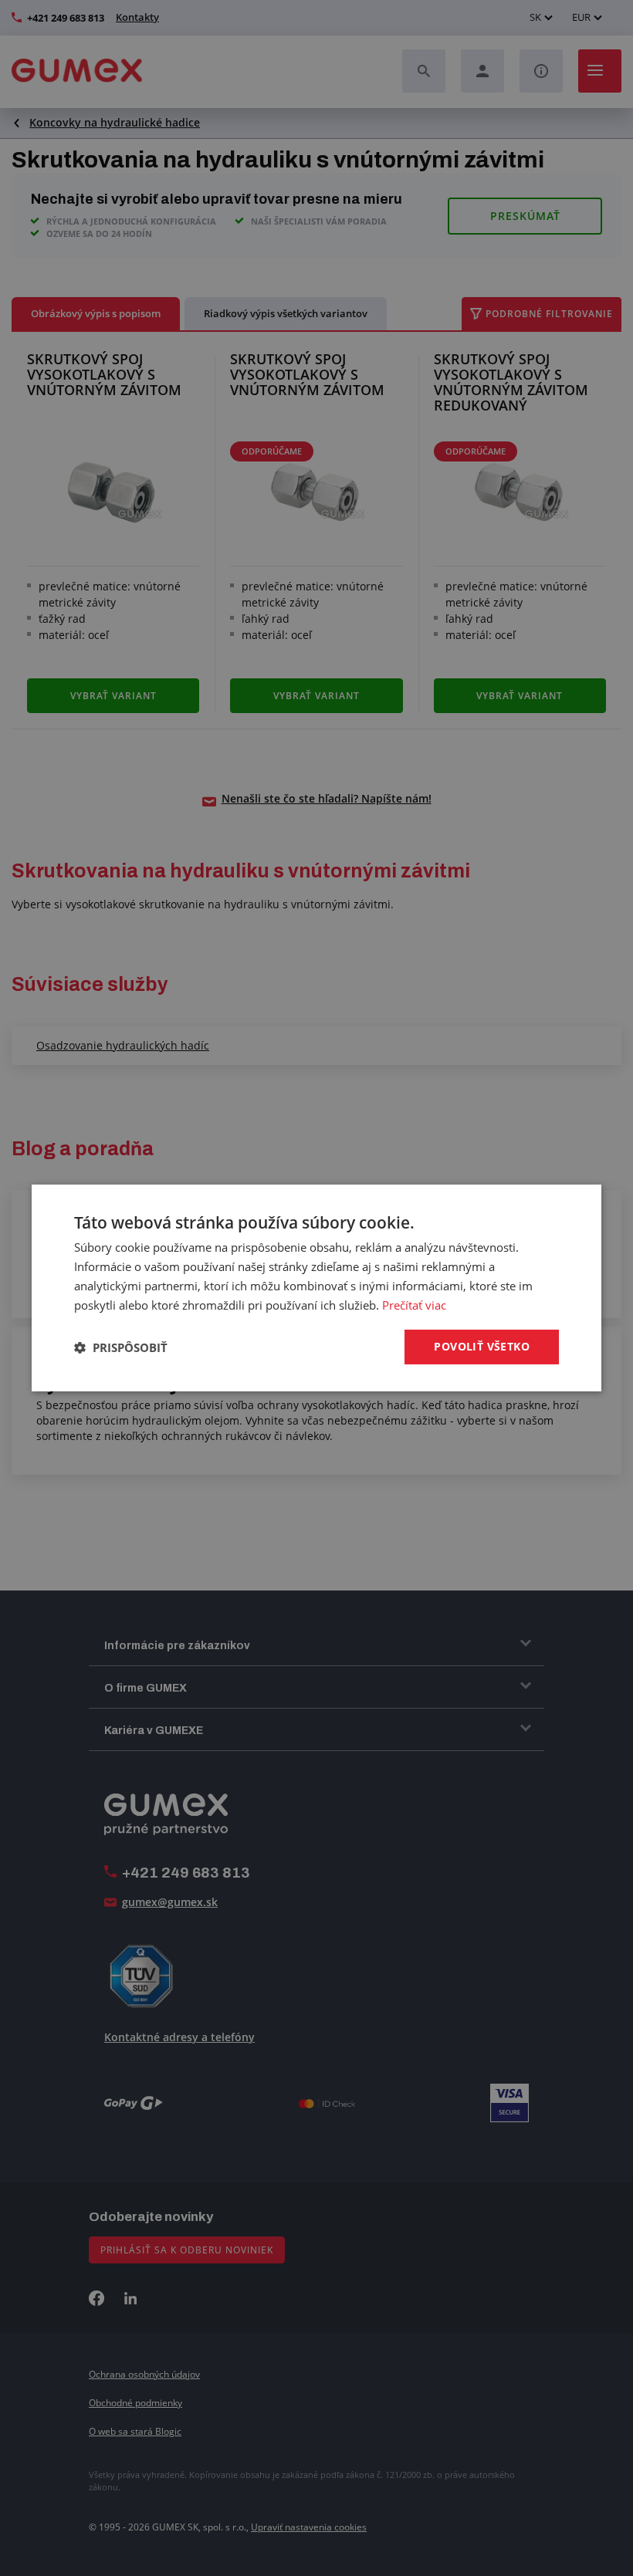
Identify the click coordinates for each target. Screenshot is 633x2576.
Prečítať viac (414, 1305)
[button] (121, 1347)
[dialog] (316, 1288)
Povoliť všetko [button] (482, 1346)
